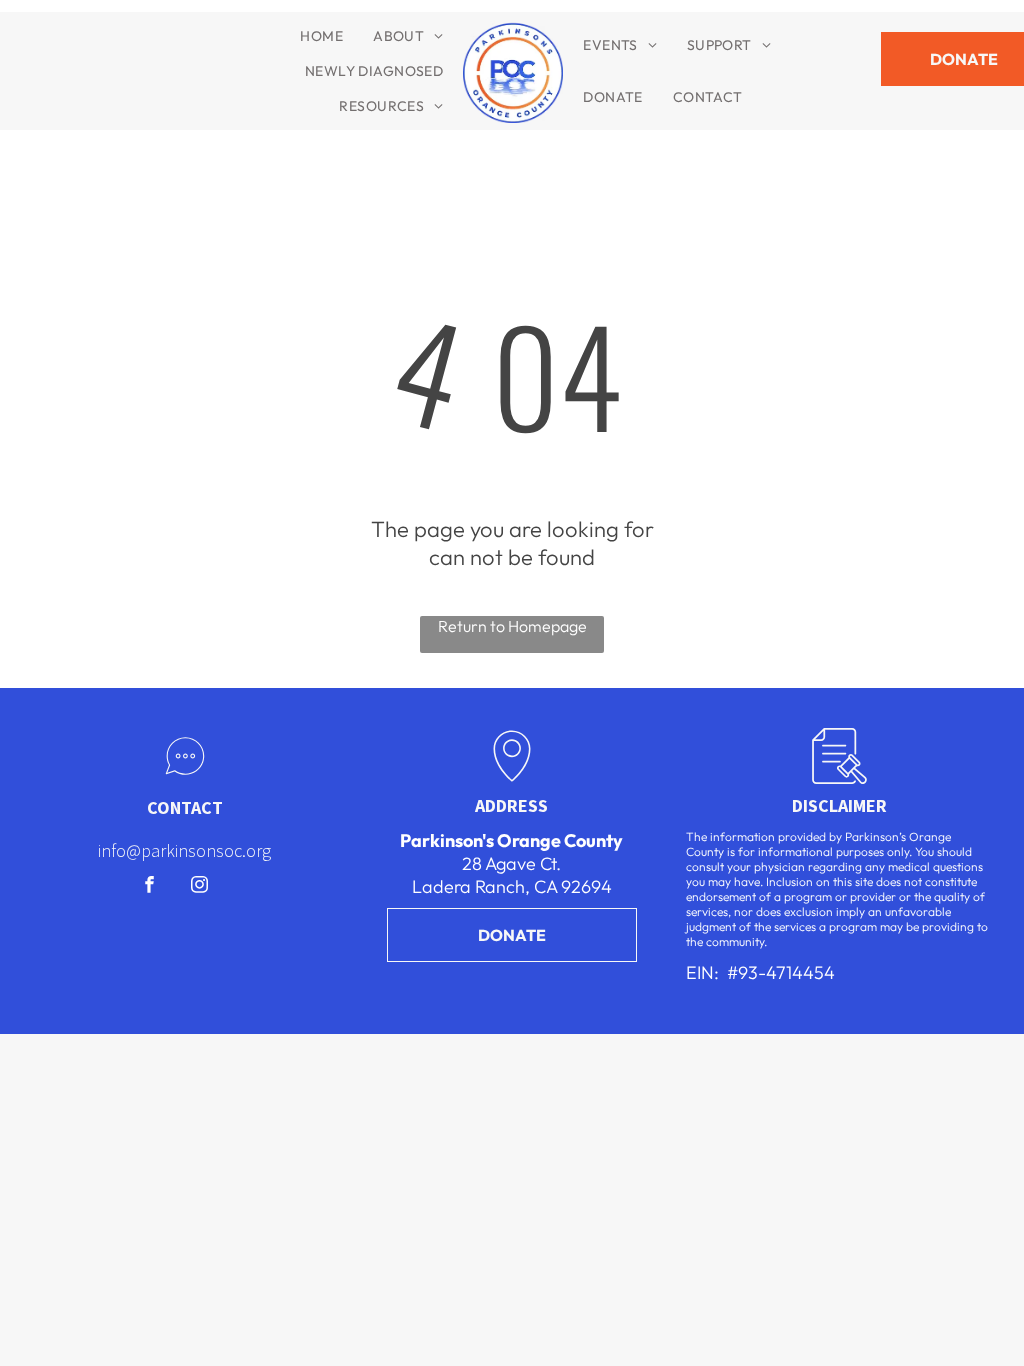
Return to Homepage (512, 626)
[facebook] (149, 887)
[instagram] (199, 887)
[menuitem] (321, 36)
